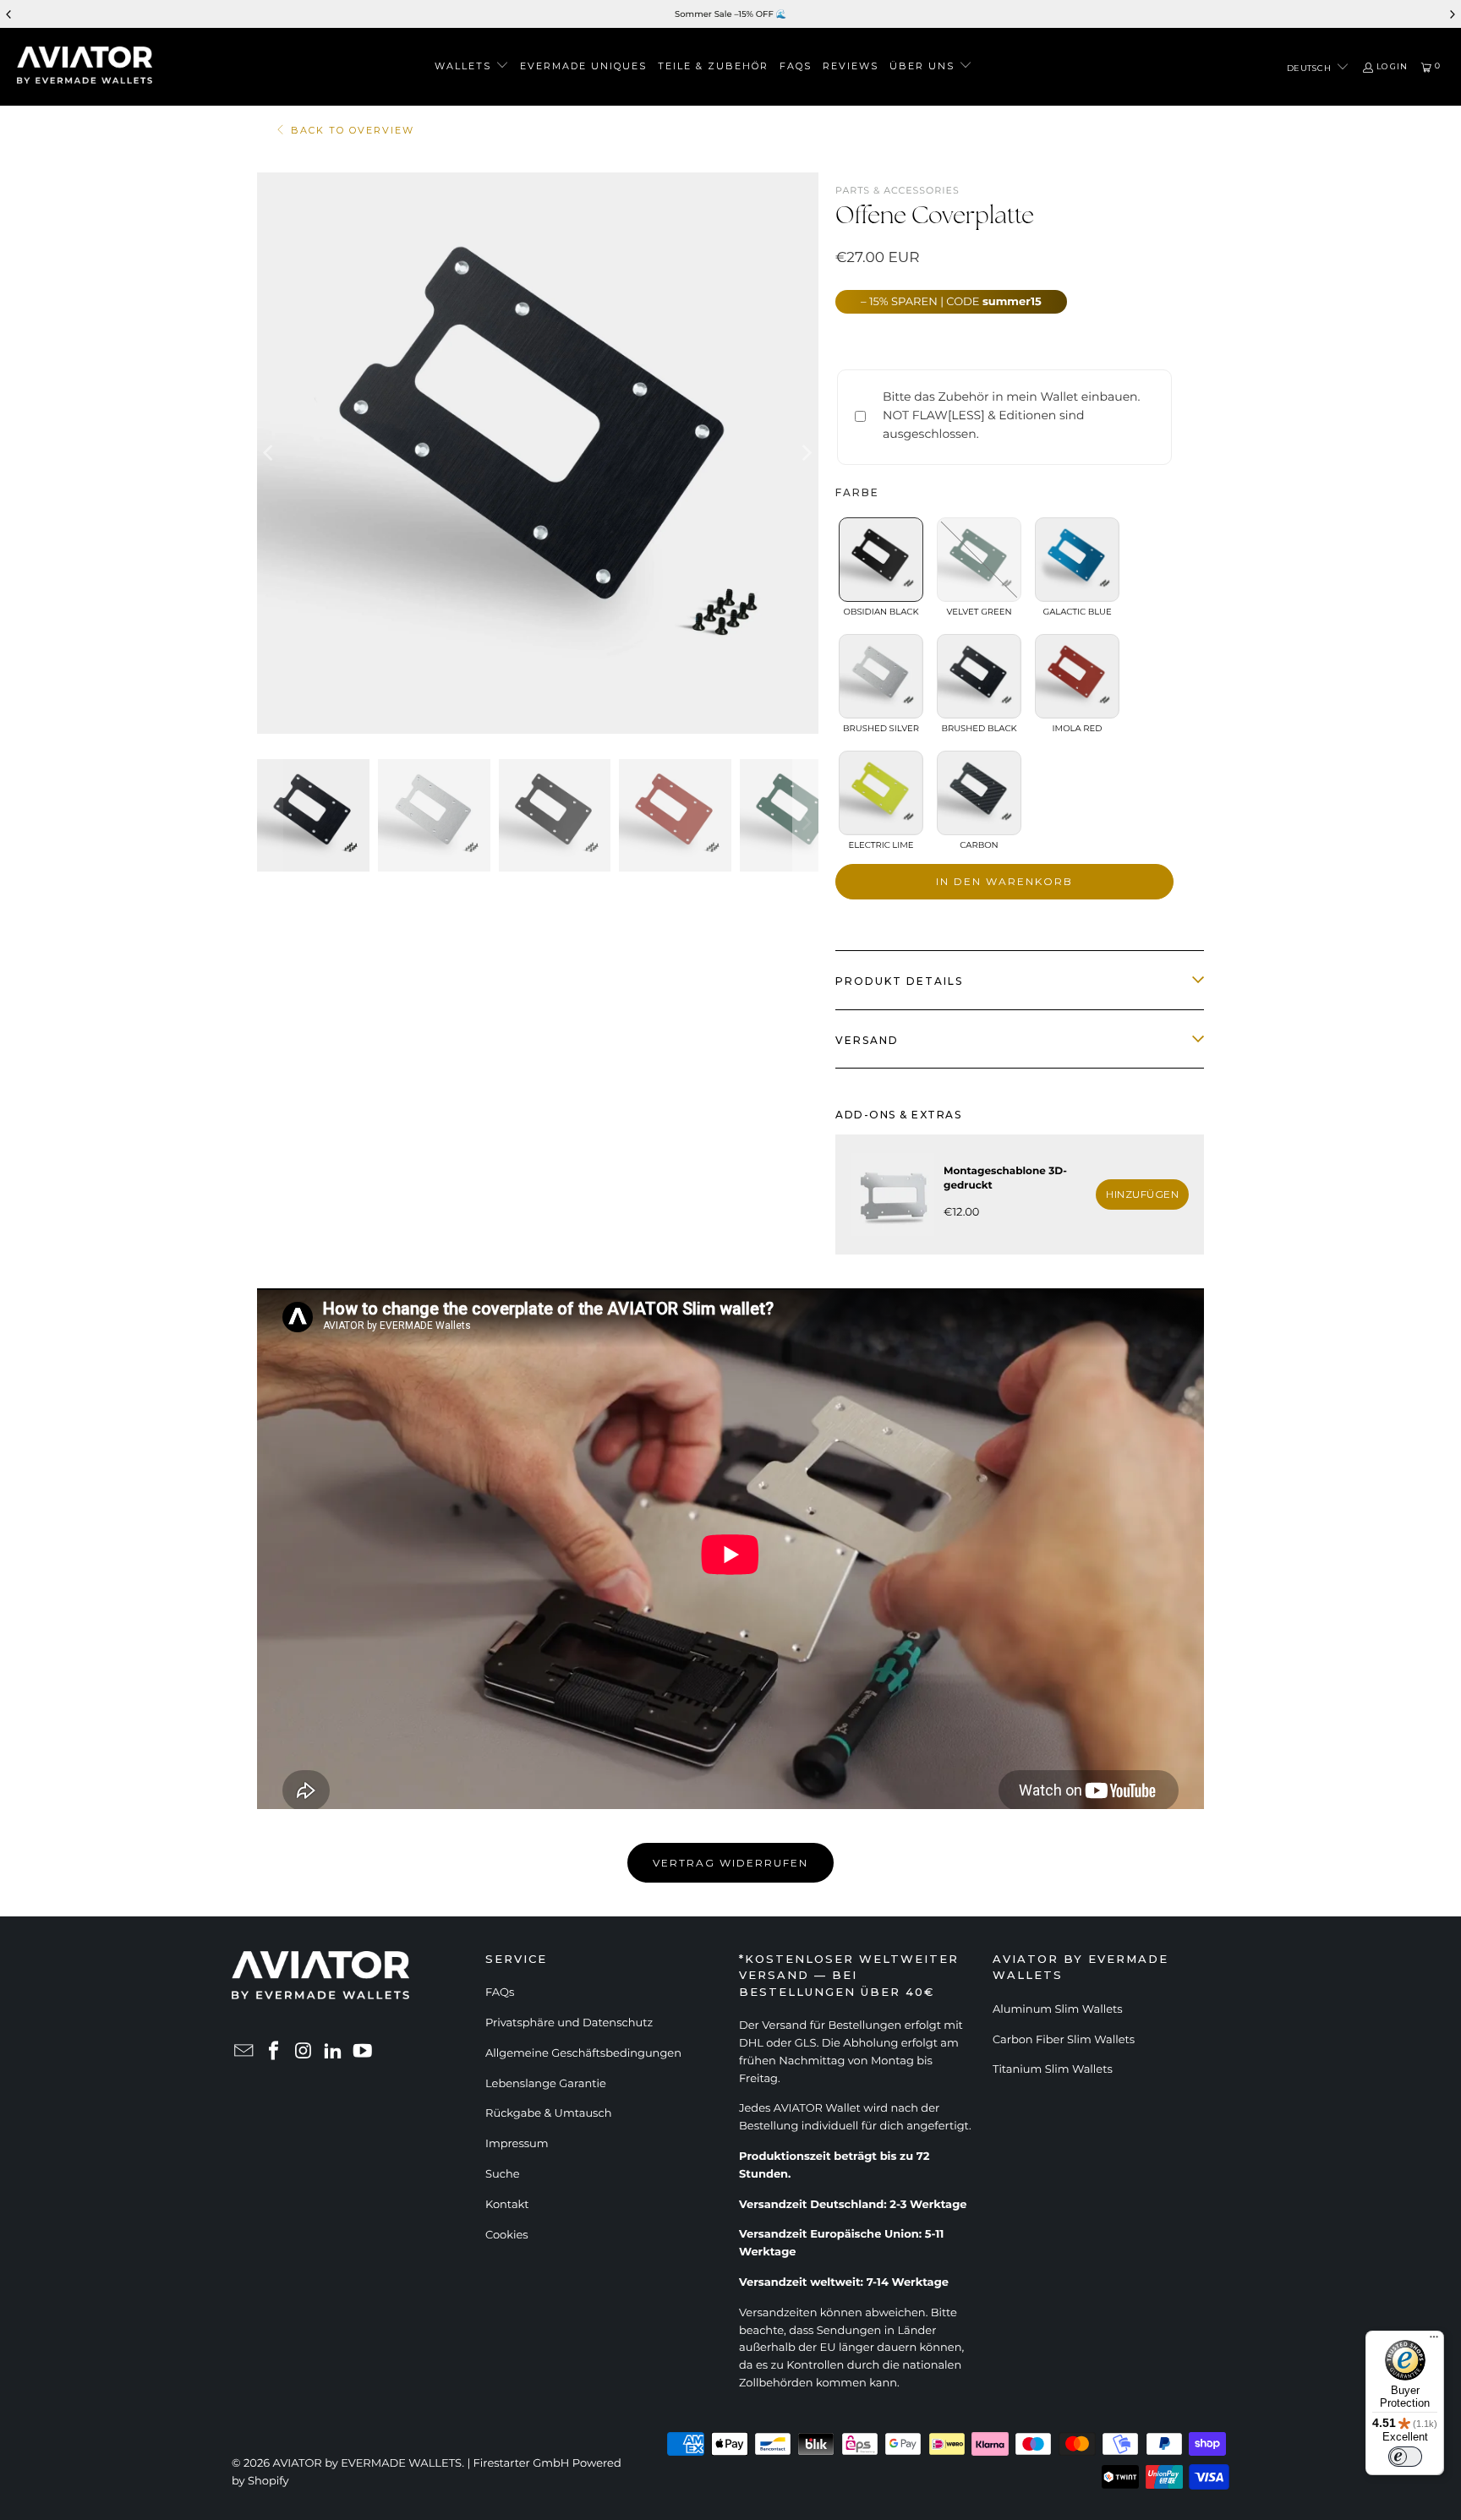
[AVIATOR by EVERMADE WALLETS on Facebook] (274, 2052)
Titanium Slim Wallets (1053, 2069)
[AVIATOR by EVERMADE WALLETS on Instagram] (304, 2052)
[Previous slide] (9, 14)
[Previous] (270, 453)
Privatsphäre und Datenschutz (569, 2023)
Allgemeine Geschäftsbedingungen (583, 2053)
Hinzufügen (1142, 1194)
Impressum (517, 2144)
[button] (472, 67)
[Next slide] (1452, 14)
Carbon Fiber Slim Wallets (1064, 2040)
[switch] (1405, 2457)
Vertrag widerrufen (730, 1863)
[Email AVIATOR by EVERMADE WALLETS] (244, 2052)
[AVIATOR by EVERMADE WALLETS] (85, 67)
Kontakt (507, 2205)
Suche (503, 2174)
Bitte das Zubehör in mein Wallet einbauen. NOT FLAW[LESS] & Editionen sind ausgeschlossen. (1012, 415)
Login (1392, 67)
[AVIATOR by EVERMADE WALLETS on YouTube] (363, 2052)
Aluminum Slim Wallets (1058, 2009)
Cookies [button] (507, 2235)
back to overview (353, 131)
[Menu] (1434, 2341)
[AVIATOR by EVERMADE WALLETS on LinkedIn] (333, 2052)
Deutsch (1311, 68)
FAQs (500, 1992)
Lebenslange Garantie (546, 2084)
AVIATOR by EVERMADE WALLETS (368, 2463)
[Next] (806, 453)
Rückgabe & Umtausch (548, 2113)
